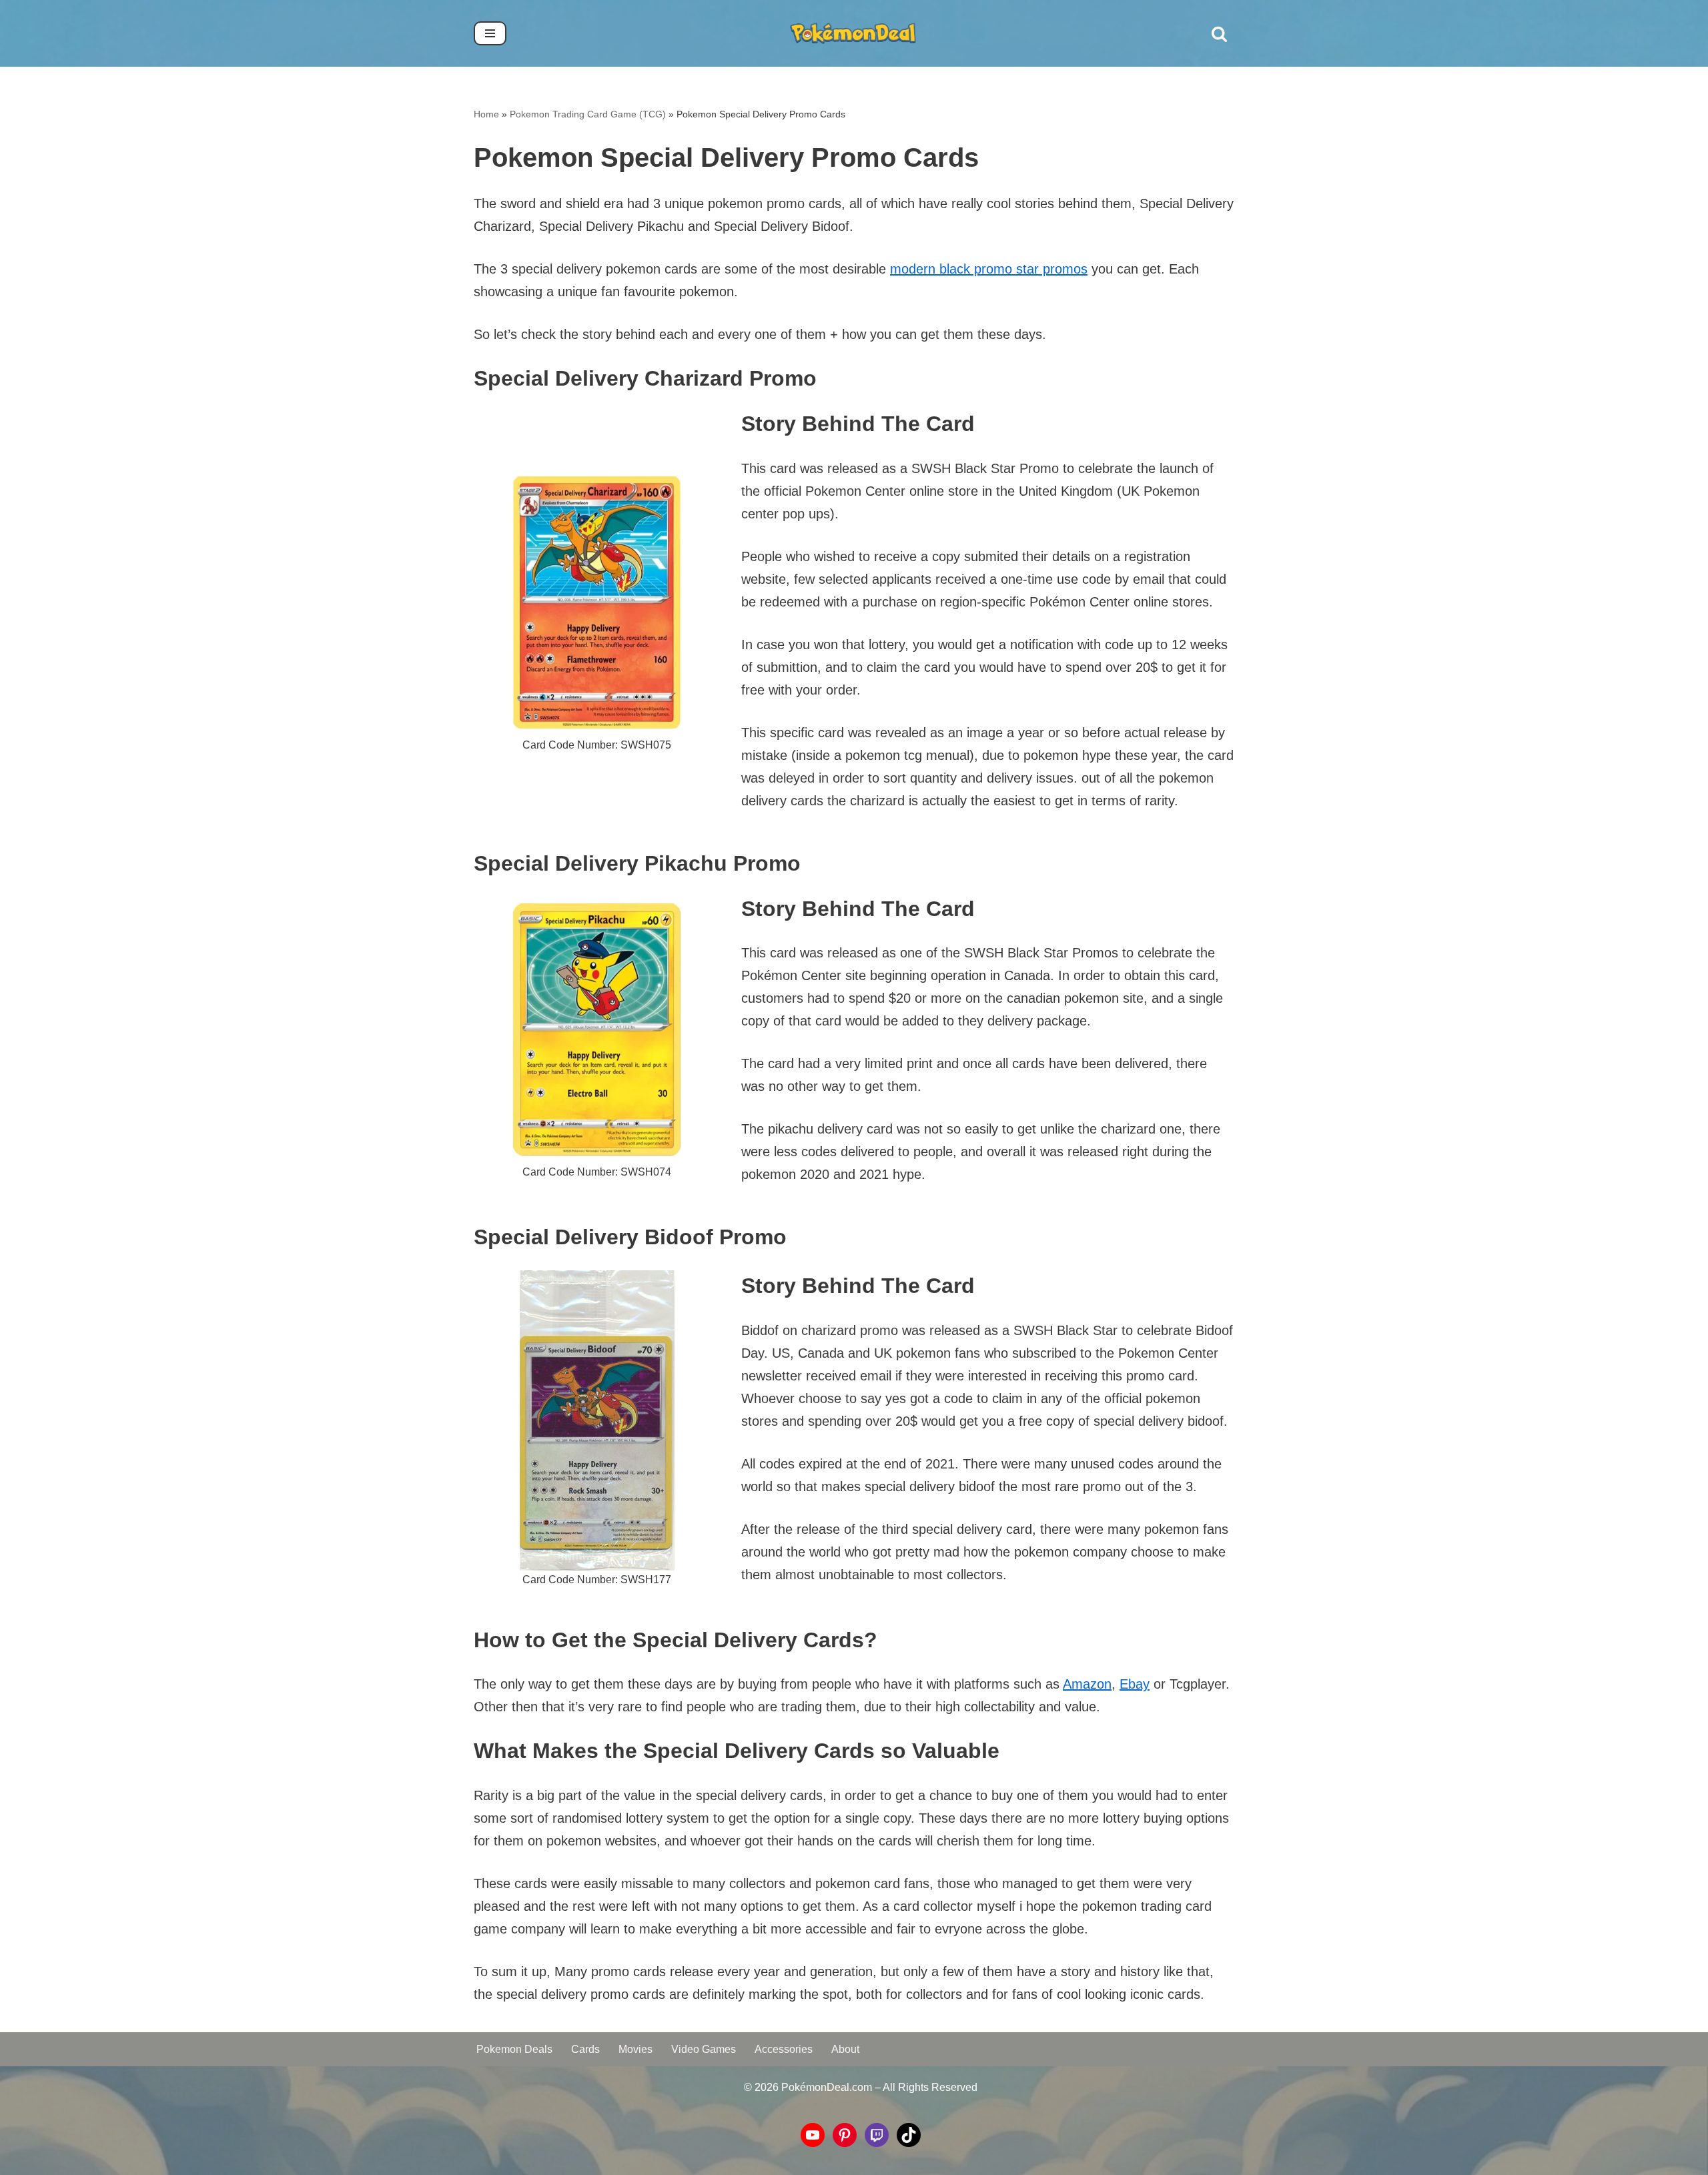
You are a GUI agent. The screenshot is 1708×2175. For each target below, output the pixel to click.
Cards (585, 2049)
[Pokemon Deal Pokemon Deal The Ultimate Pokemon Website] (854, 33)
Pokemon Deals (514, 2049)
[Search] (1219, 34)
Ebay (1135, 1684)
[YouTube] (813, 2135)
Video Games (704, 2049)
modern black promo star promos (989, 269)
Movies (635, 2049)
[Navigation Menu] (490, 33)
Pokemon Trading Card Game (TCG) (588, 114)
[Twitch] (877, 2135)
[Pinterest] (845, 2135)
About (845, 2049)
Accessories (784, 2049)
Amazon (1087, 1684)
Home (486, 114)
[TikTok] (909, 2135)
